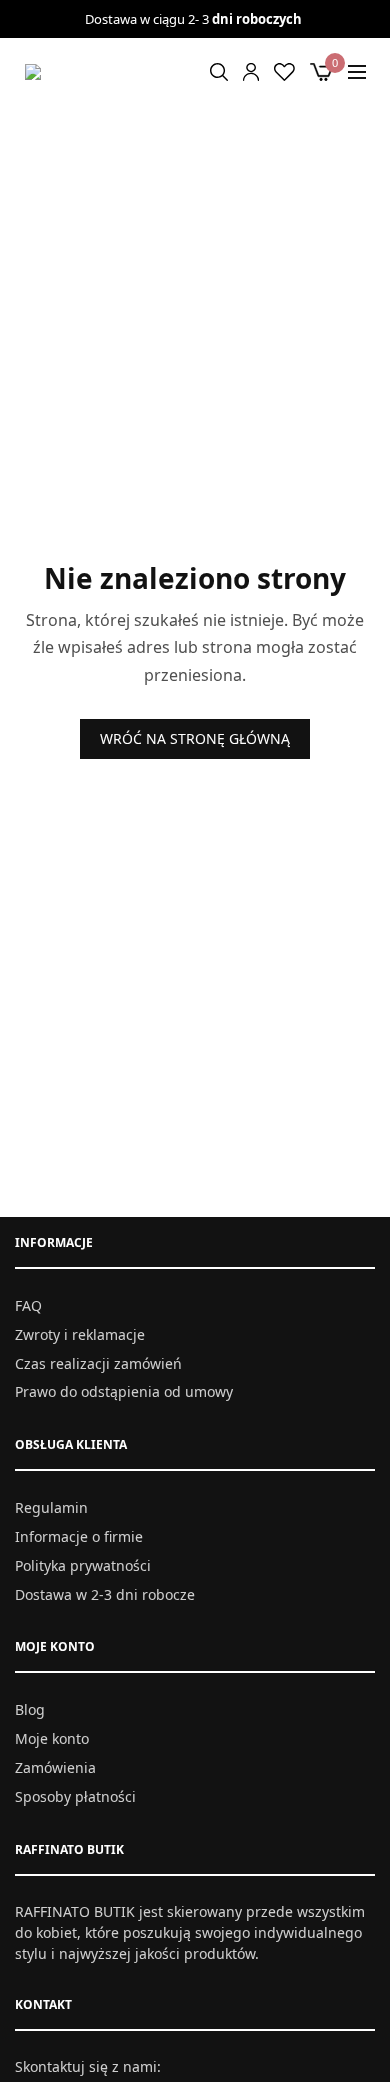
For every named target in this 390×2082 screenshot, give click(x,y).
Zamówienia (55, 1767)
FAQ (28, 1305)
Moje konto (52, 1738)
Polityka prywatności (83, 1565)
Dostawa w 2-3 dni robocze (105, 1593)
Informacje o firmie (79, 1536)
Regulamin (51, 1507)
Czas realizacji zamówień (98, 1362)
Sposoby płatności (75, 1795)
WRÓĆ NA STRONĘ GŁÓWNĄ (195, 738)
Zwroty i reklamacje (80, 1334)
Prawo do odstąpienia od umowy (124, 1391)
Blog (30, 1709)
